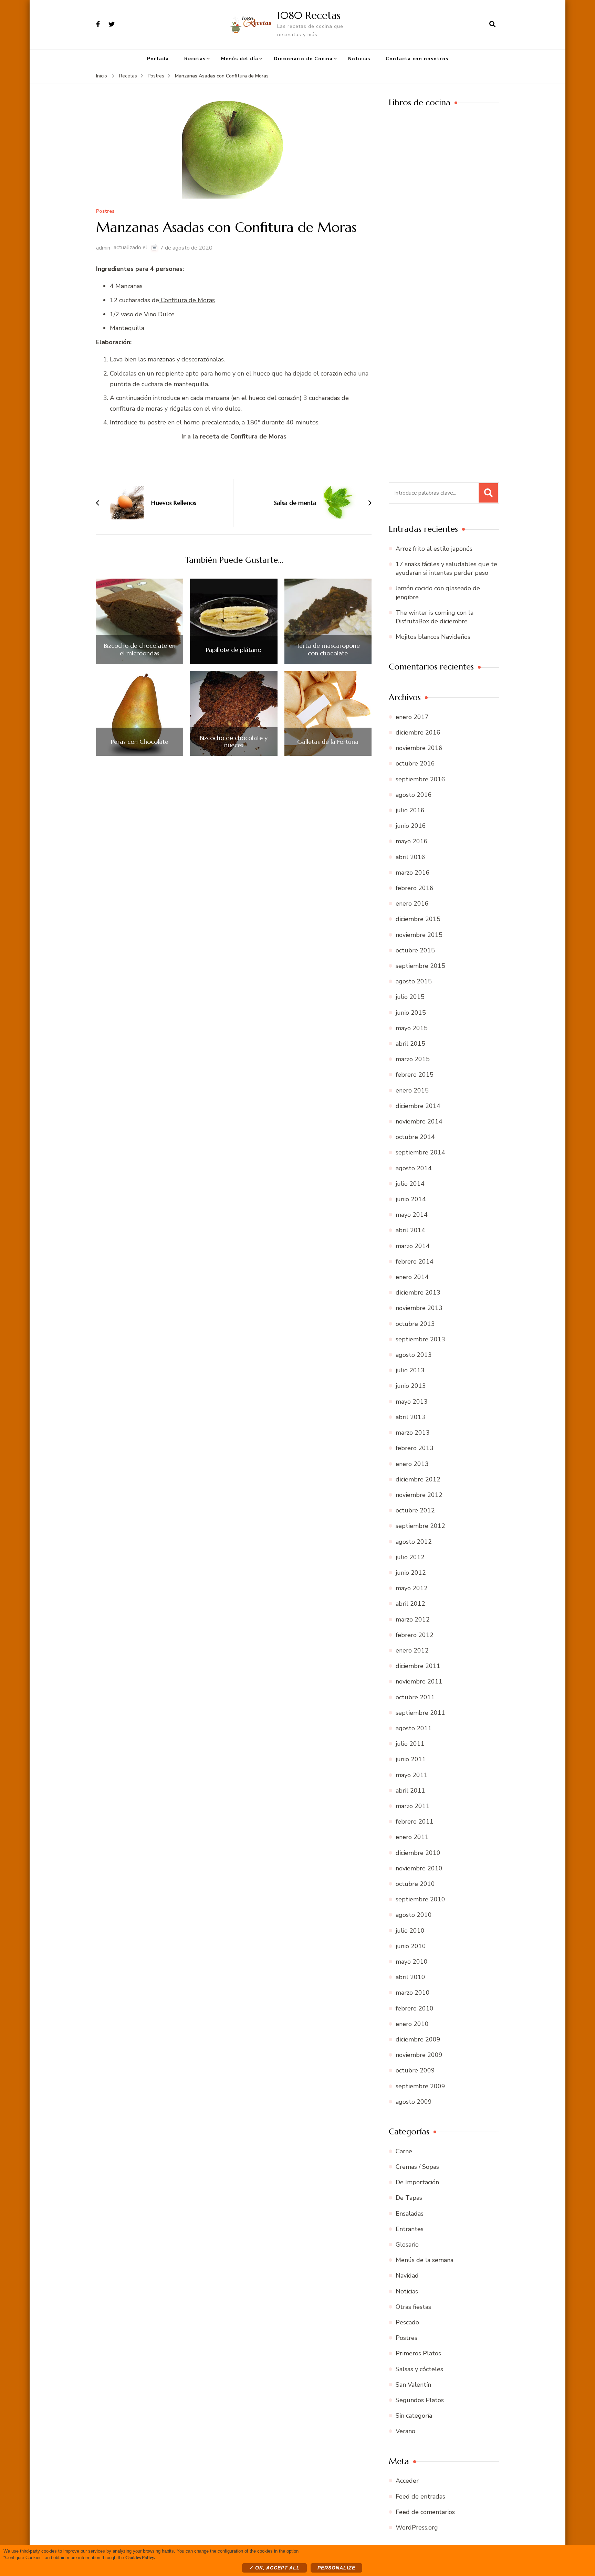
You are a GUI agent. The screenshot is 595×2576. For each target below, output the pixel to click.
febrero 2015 (415, 1075)
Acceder (407, 2481)
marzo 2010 (413, 1993)
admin (103, 248)
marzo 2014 (413, 1246)
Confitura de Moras (187, 300)
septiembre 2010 (420, 1899)
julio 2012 (410, 1557)
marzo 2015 (413, 1059)
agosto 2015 (414, 981)
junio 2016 (411, 826)
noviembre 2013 (419, 1308)
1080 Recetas (309, 15)
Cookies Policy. (140, 2557)
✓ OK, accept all (274, 2568)
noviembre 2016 (419, 748)
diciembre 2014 (418, 1106)
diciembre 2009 (418, 2039)
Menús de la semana (425, 2260)
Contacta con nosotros (417, 59)
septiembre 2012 (420, 1526)
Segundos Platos (420, 2400)
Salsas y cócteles (419, 2369)
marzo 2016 (413, 873)
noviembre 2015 (419, 935)
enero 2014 (412, 1277)
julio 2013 (410, 1370)
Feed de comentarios (425, 2512)
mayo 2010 (412, 1962)
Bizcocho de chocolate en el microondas (140, 649)
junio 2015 (411, 1013)
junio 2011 (411, 1759)
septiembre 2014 (420, 1152)
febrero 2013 (415, 1448)
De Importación (417, 2182)
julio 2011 (410, 1744)
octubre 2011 (415, 1697)
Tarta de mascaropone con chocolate (328, 649)
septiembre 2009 (420, 2086)
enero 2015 (412, 1090)
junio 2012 (411, 1573)
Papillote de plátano (234, 650)
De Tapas (409, 2198)
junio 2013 (411, 1386)
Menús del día (240, 59)
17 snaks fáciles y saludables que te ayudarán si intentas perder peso (446, 568)
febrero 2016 (415, 888)
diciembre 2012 (418, 1479)
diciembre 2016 (418, 732)
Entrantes (410, 2229)
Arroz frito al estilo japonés (434, 549)
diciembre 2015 (418, 919)
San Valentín (413, 2385)
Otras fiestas (413, 2307)
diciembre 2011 (418, 1666)
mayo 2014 (412, 1215)
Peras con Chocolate (140, 742)
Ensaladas (410, 2214)
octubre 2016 (415, 763)
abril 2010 (410, 1977)
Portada (158, 59)
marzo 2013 (413, 1433)
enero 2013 (412, 1464)
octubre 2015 (415, 950)
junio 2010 (411, 1946)
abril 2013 (410, 1417)
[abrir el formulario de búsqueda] (492, 24)
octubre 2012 (415, 1510)
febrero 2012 (415, 1635)
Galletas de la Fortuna (328, 742)
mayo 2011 (412, 1775)
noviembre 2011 (419, 1681)
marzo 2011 (413, 1806)
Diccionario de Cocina (303, 59)
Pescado (407, 2322)
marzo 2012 (413, 1619)
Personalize (336, 2568)
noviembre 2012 (419, 1495)
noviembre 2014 (419, 1121)
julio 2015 (410, 997)
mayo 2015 (412, 1028)
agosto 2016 (414, 795)
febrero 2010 (415, 2008)
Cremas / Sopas (417, 2167)
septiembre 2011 (420, 1713)
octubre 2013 (415, 1324)
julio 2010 (410, 1931)
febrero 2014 (415, 1261)
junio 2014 (411, 1199)
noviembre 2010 (419, 1868)
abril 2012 (410, 1604)
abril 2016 (410, 857)
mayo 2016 (412, 841)
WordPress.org (417, 2527)
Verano (405, 2431)
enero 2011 (412, 1837)
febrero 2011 (415, 1822)
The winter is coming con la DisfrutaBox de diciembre (435, 617)
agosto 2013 (414, 1355)
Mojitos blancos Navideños (433, 637)
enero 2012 (412, 1650)
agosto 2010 (414, 1915)
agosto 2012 (414, 1542)
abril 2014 (410, 1230)
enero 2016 (412, 904)
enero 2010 (412, 2024)
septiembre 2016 (420, 779)
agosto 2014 (414, 1168)
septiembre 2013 (420, 1339)
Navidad (407, 2276)
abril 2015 (410, 1044)
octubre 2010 (415, 1884)
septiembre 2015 (420, 966)
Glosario (407, 2245)
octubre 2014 (415, 1137)
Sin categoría (414, 2416)
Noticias (359, 59)
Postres (105, 212)
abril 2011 (410, 1791)
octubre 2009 (415, 2070)
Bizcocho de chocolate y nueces (234, 742)
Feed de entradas (420, 2496)
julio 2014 (410, 1184)
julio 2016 (410, 810)
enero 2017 (412, 717)
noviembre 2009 (419, 2055)
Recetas (195, 59)
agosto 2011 (414, 1728)
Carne (404, 2151)
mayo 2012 (412, 1588)
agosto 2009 (414, 2102)
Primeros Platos (418, 2353)
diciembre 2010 (418, 1853)
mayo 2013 (412, 1402)
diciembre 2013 (418, 1292)
